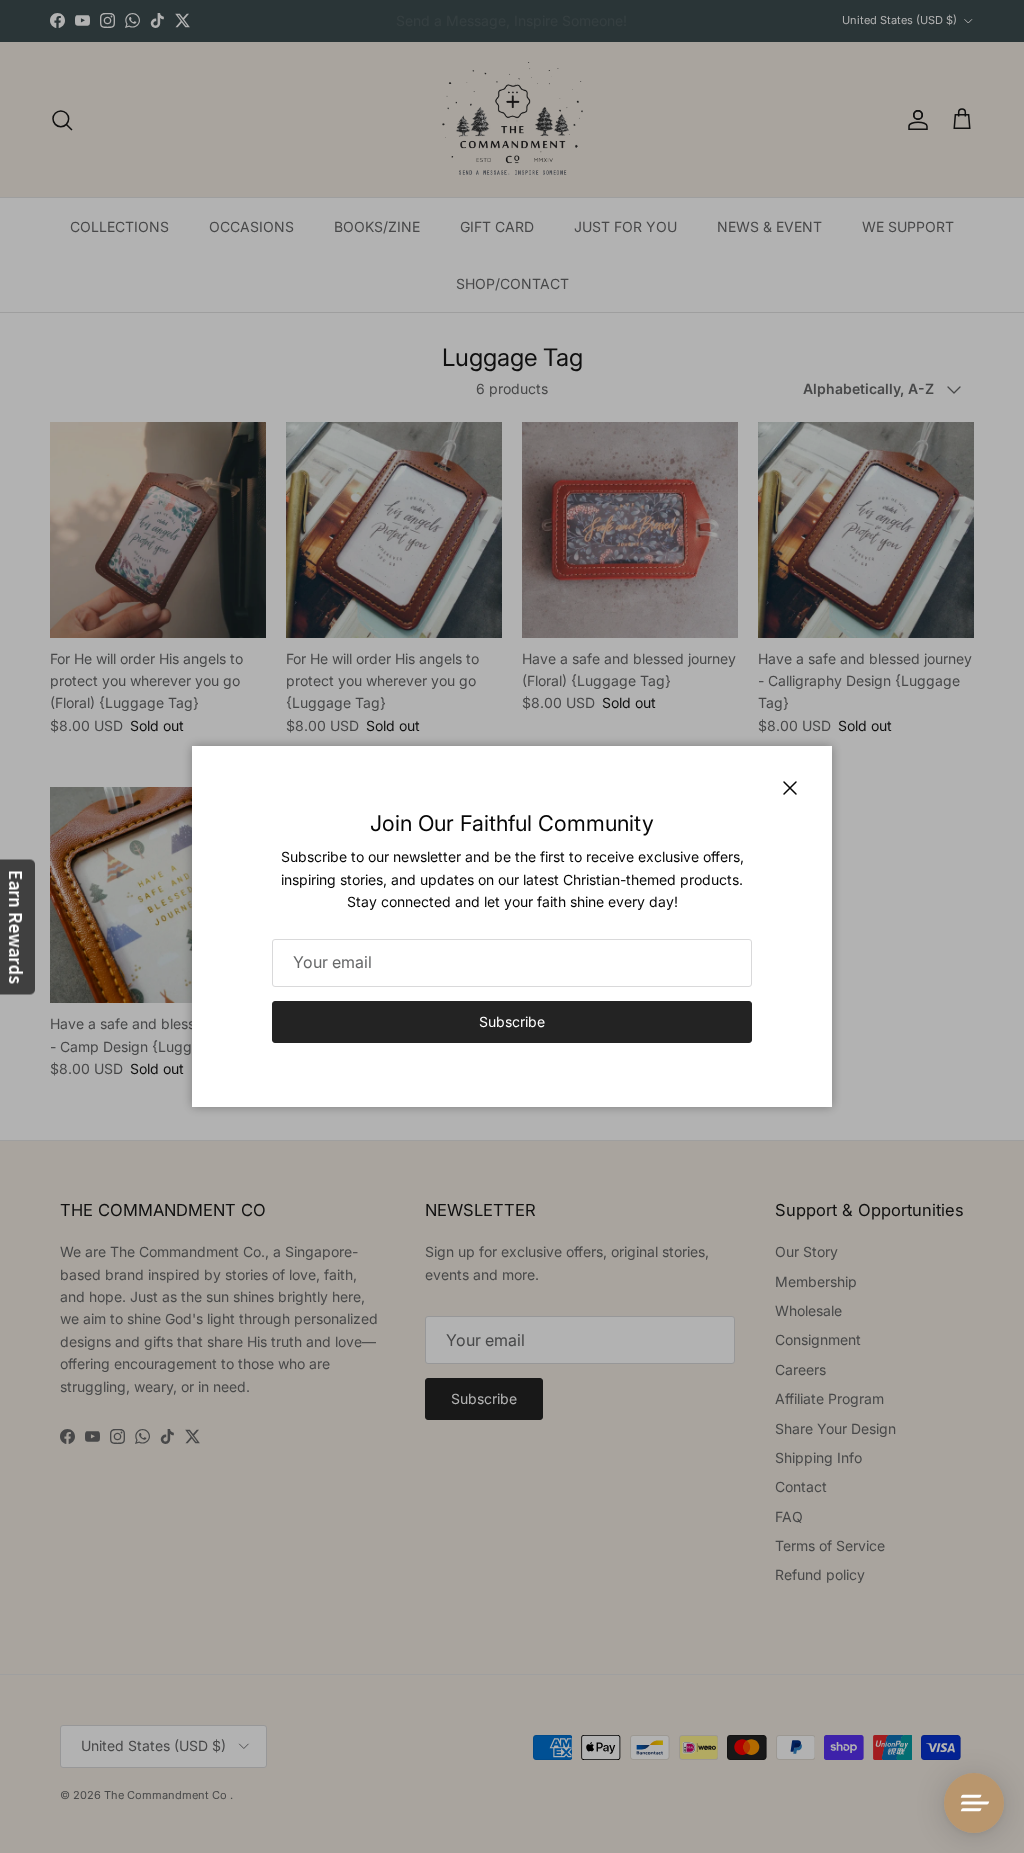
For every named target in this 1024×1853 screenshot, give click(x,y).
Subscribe (512, 1021)
